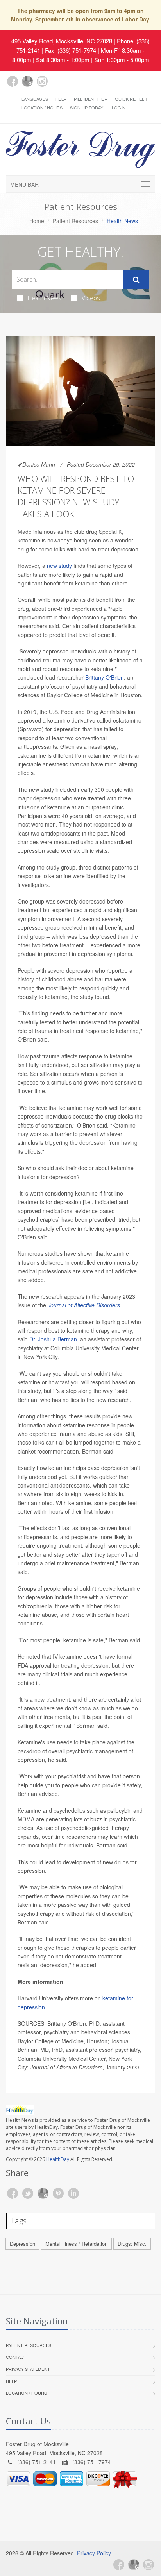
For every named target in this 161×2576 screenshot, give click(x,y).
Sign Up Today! (87, 107)
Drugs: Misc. (132, 2244)
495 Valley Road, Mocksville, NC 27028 (62, 41)
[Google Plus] (27, 81)
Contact (16, 2357)
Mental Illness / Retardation (76, 2244)
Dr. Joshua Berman (53, 1339)
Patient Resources (75, 221)
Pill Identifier (91, 99)
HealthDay (58, 2159)
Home (37, 221)
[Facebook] (13, 81)
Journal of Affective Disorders (84, 1305)
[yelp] (57, 86)
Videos (91, 298)
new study (59, 566)
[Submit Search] (136, 280)
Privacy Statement (28, 2369)
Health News (45, 298)
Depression (22, 2244)
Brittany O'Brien (105, 677)
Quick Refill (130, 99)
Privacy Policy (94, 2553)
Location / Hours (42, 107)
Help (61, 99)
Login (119, 107)
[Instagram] (42, 81)
